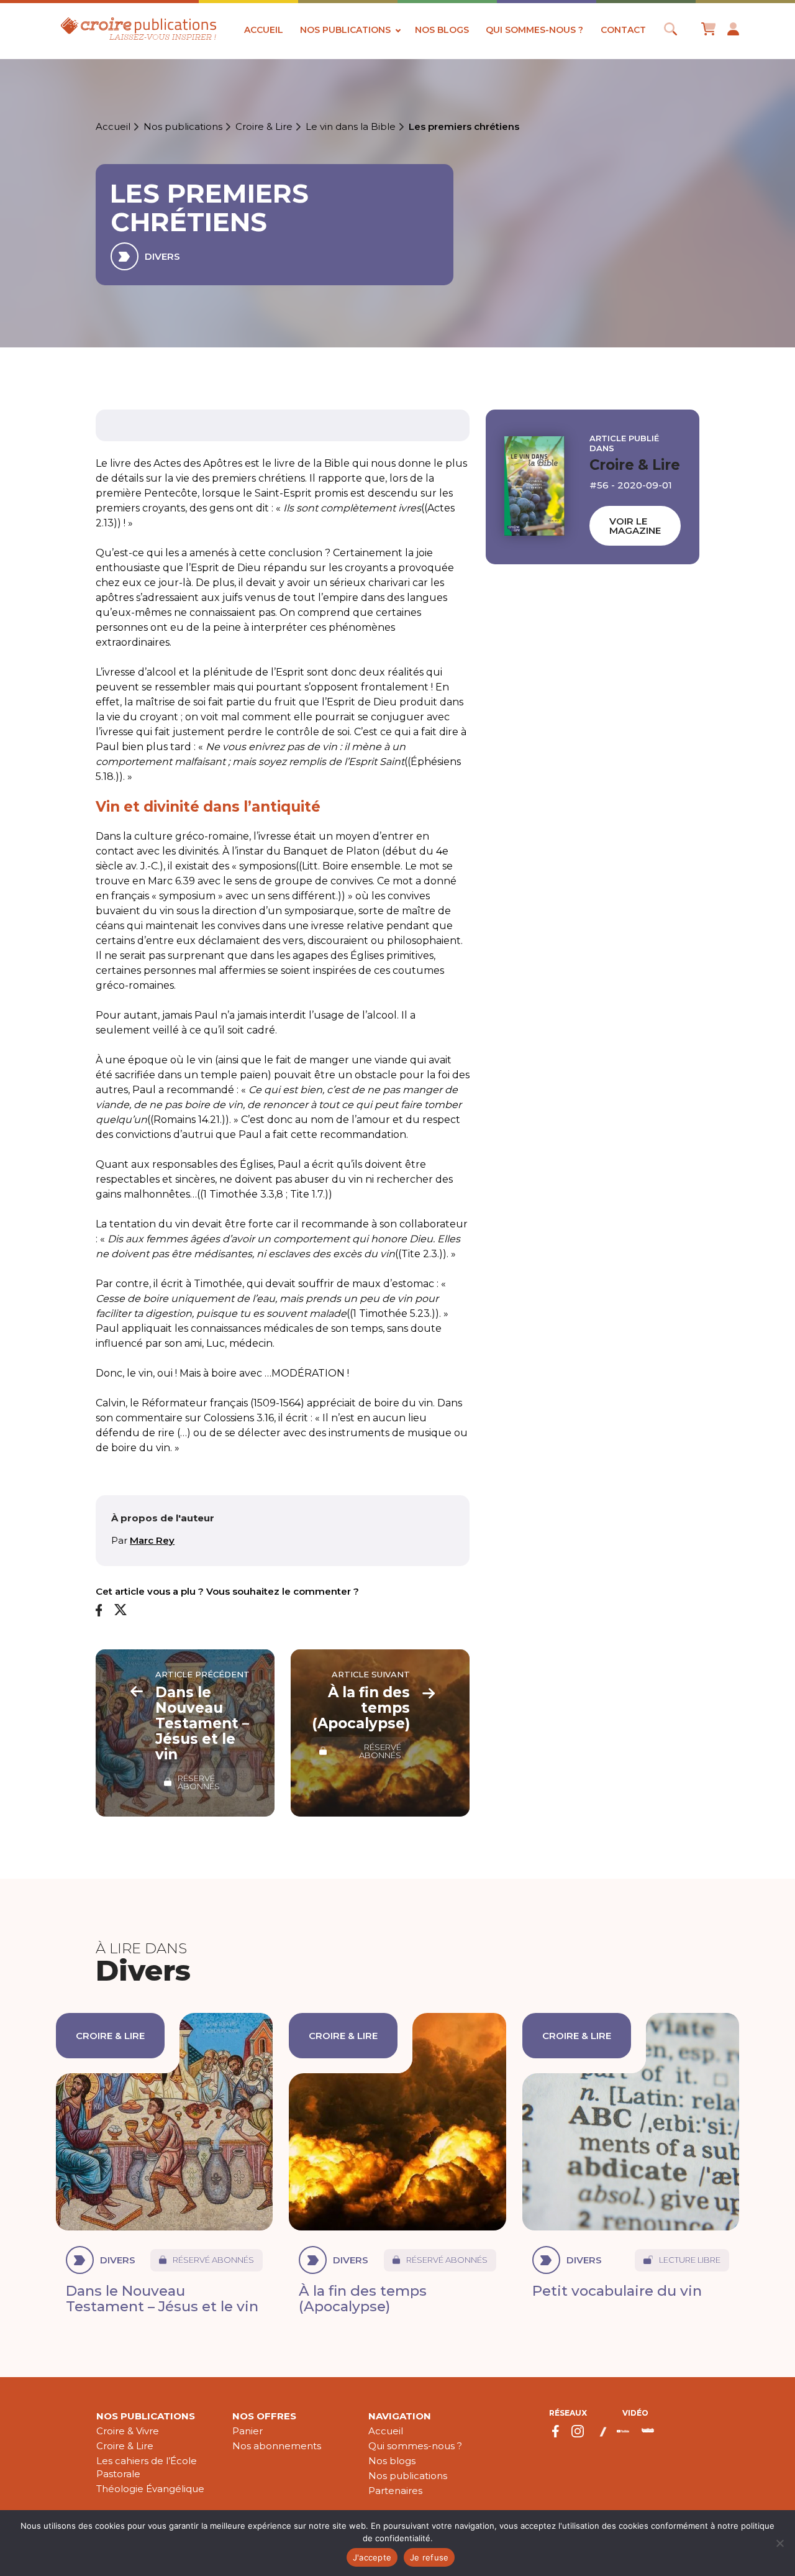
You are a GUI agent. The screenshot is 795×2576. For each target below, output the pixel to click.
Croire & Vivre (128, 2431)
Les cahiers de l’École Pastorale (147, 2467)
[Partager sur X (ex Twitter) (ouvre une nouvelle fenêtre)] (120, 1611)
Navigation (400, 2416)
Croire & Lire (264, 127)
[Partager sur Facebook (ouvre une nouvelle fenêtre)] (99, 1611)
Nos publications (345, 30)
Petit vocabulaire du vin (617, 2291)
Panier (248, 2431)
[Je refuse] (779, 2543)
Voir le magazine (635, 526)
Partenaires (395, 2491)
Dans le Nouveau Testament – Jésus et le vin (162, 2299)
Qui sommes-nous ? (534, 30)
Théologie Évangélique (150, 2489)
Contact (623, 30)
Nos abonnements (277, 2446)
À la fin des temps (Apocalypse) (363, 2299)
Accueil (264, 30)
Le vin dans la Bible (351, 127)
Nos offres (264, 2416)
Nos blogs (442, 30)
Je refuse (429, 2557)
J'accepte (372, 2557)
